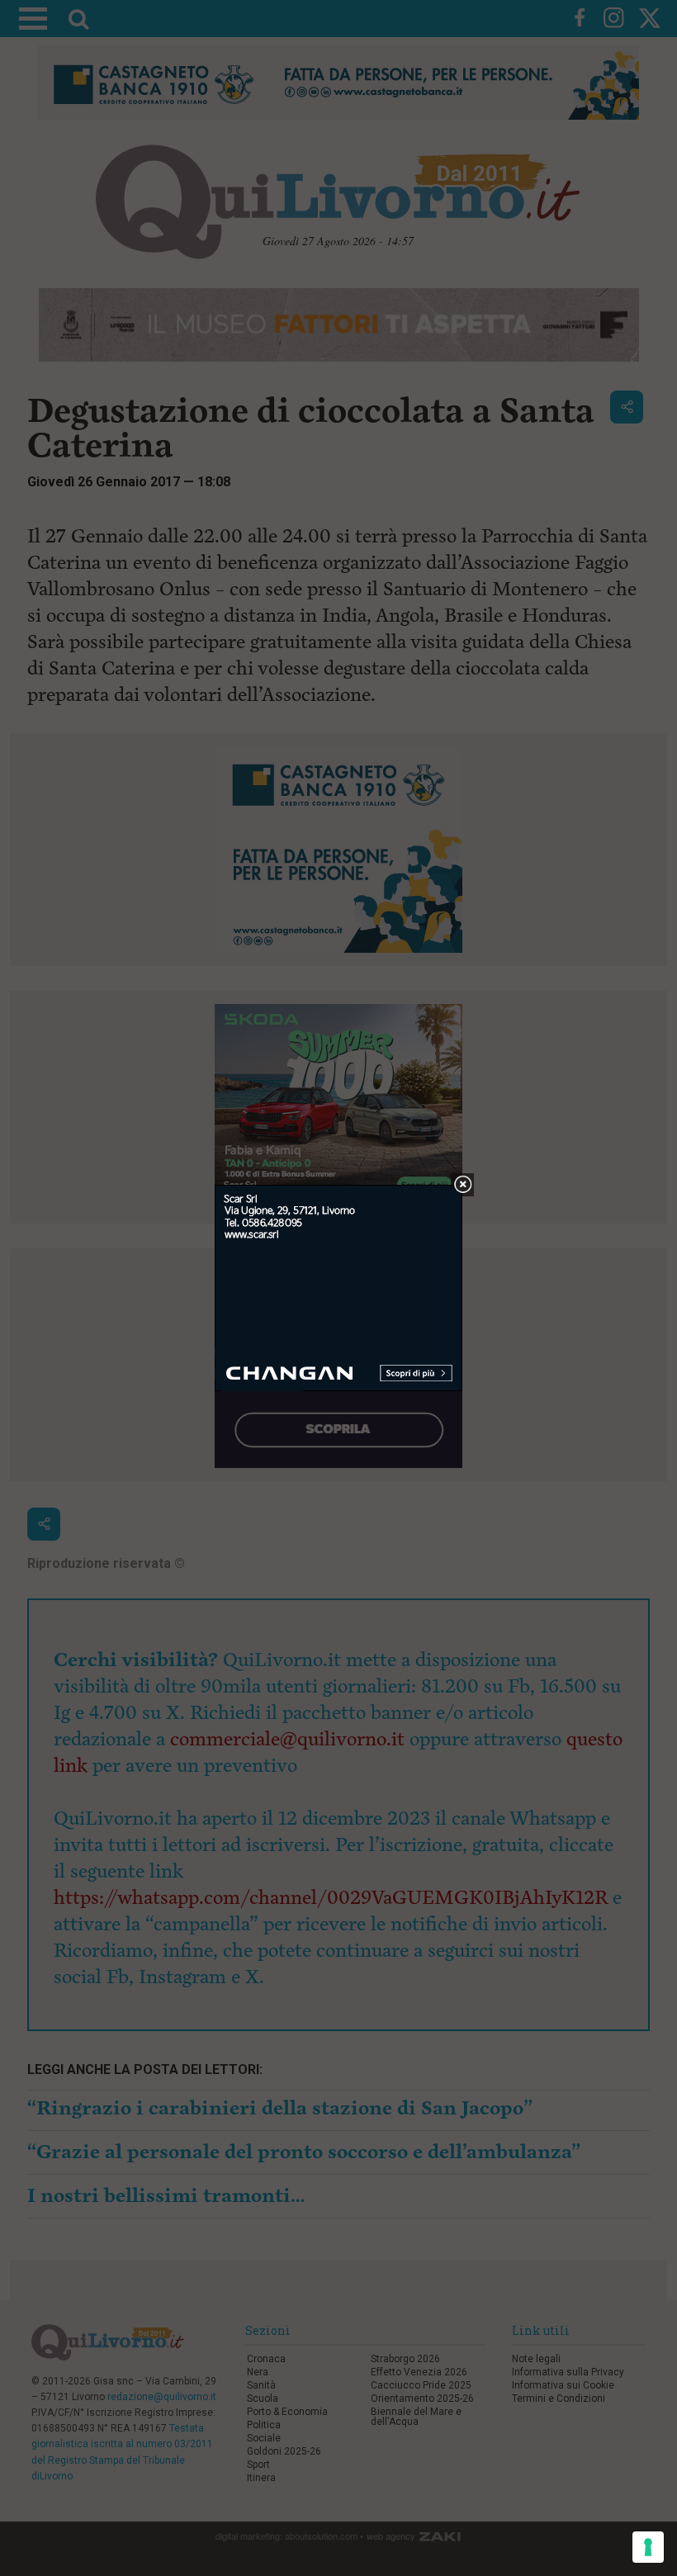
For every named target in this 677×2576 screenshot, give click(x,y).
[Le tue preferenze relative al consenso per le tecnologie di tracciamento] (648, 2547)
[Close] (463, 1185)
